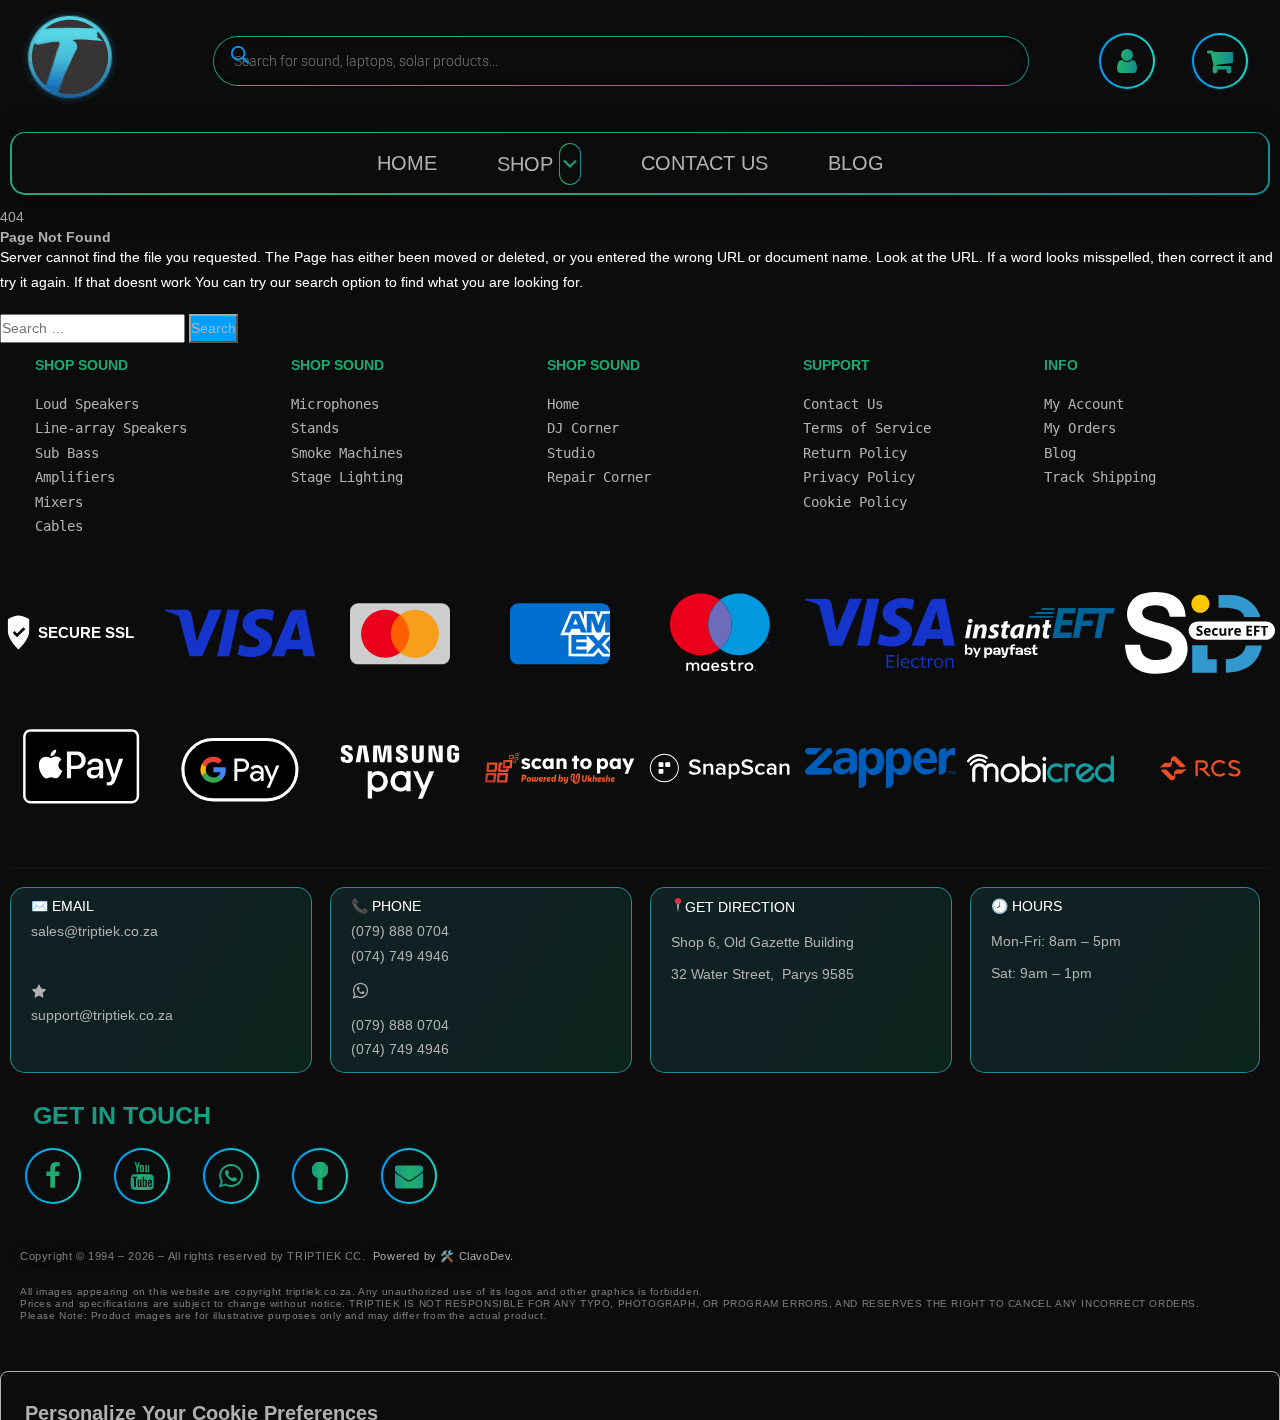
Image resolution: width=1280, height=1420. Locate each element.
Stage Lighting (347, 477)
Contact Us (704, 163)
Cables (59, 526)
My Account (1084, 404)
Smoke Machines (347, 453)
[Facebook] (53, 1176)
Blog (856, 163)
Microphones (335, 404)
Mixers (59, 502)
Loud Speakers (87, 404)
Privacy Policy (859, 477)
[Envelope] (409, 1176)
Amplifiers (75, 477)
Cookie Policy (855, 502)
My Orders (1080, 428)
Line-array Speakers (111, 428)
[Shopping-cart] (1220, 61)
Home (407, 163)
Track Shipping (1100, 477)
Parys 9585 (818, 974)
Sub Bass (67, 453)
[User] (1127, 61)
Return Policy (855, 453)
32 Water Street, (726, 974)
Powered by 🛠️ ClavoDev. (443, 1256)
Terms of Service (867, 428)
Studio (571, 453)
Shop (525, 164)
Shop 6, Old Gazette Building (762, 942)
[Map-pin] (320, 1176)
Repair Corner (599, 477)
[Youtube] (142, 1176)
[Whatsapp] (231, 1176)
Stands (315, 428)
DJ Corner (583, 428)
